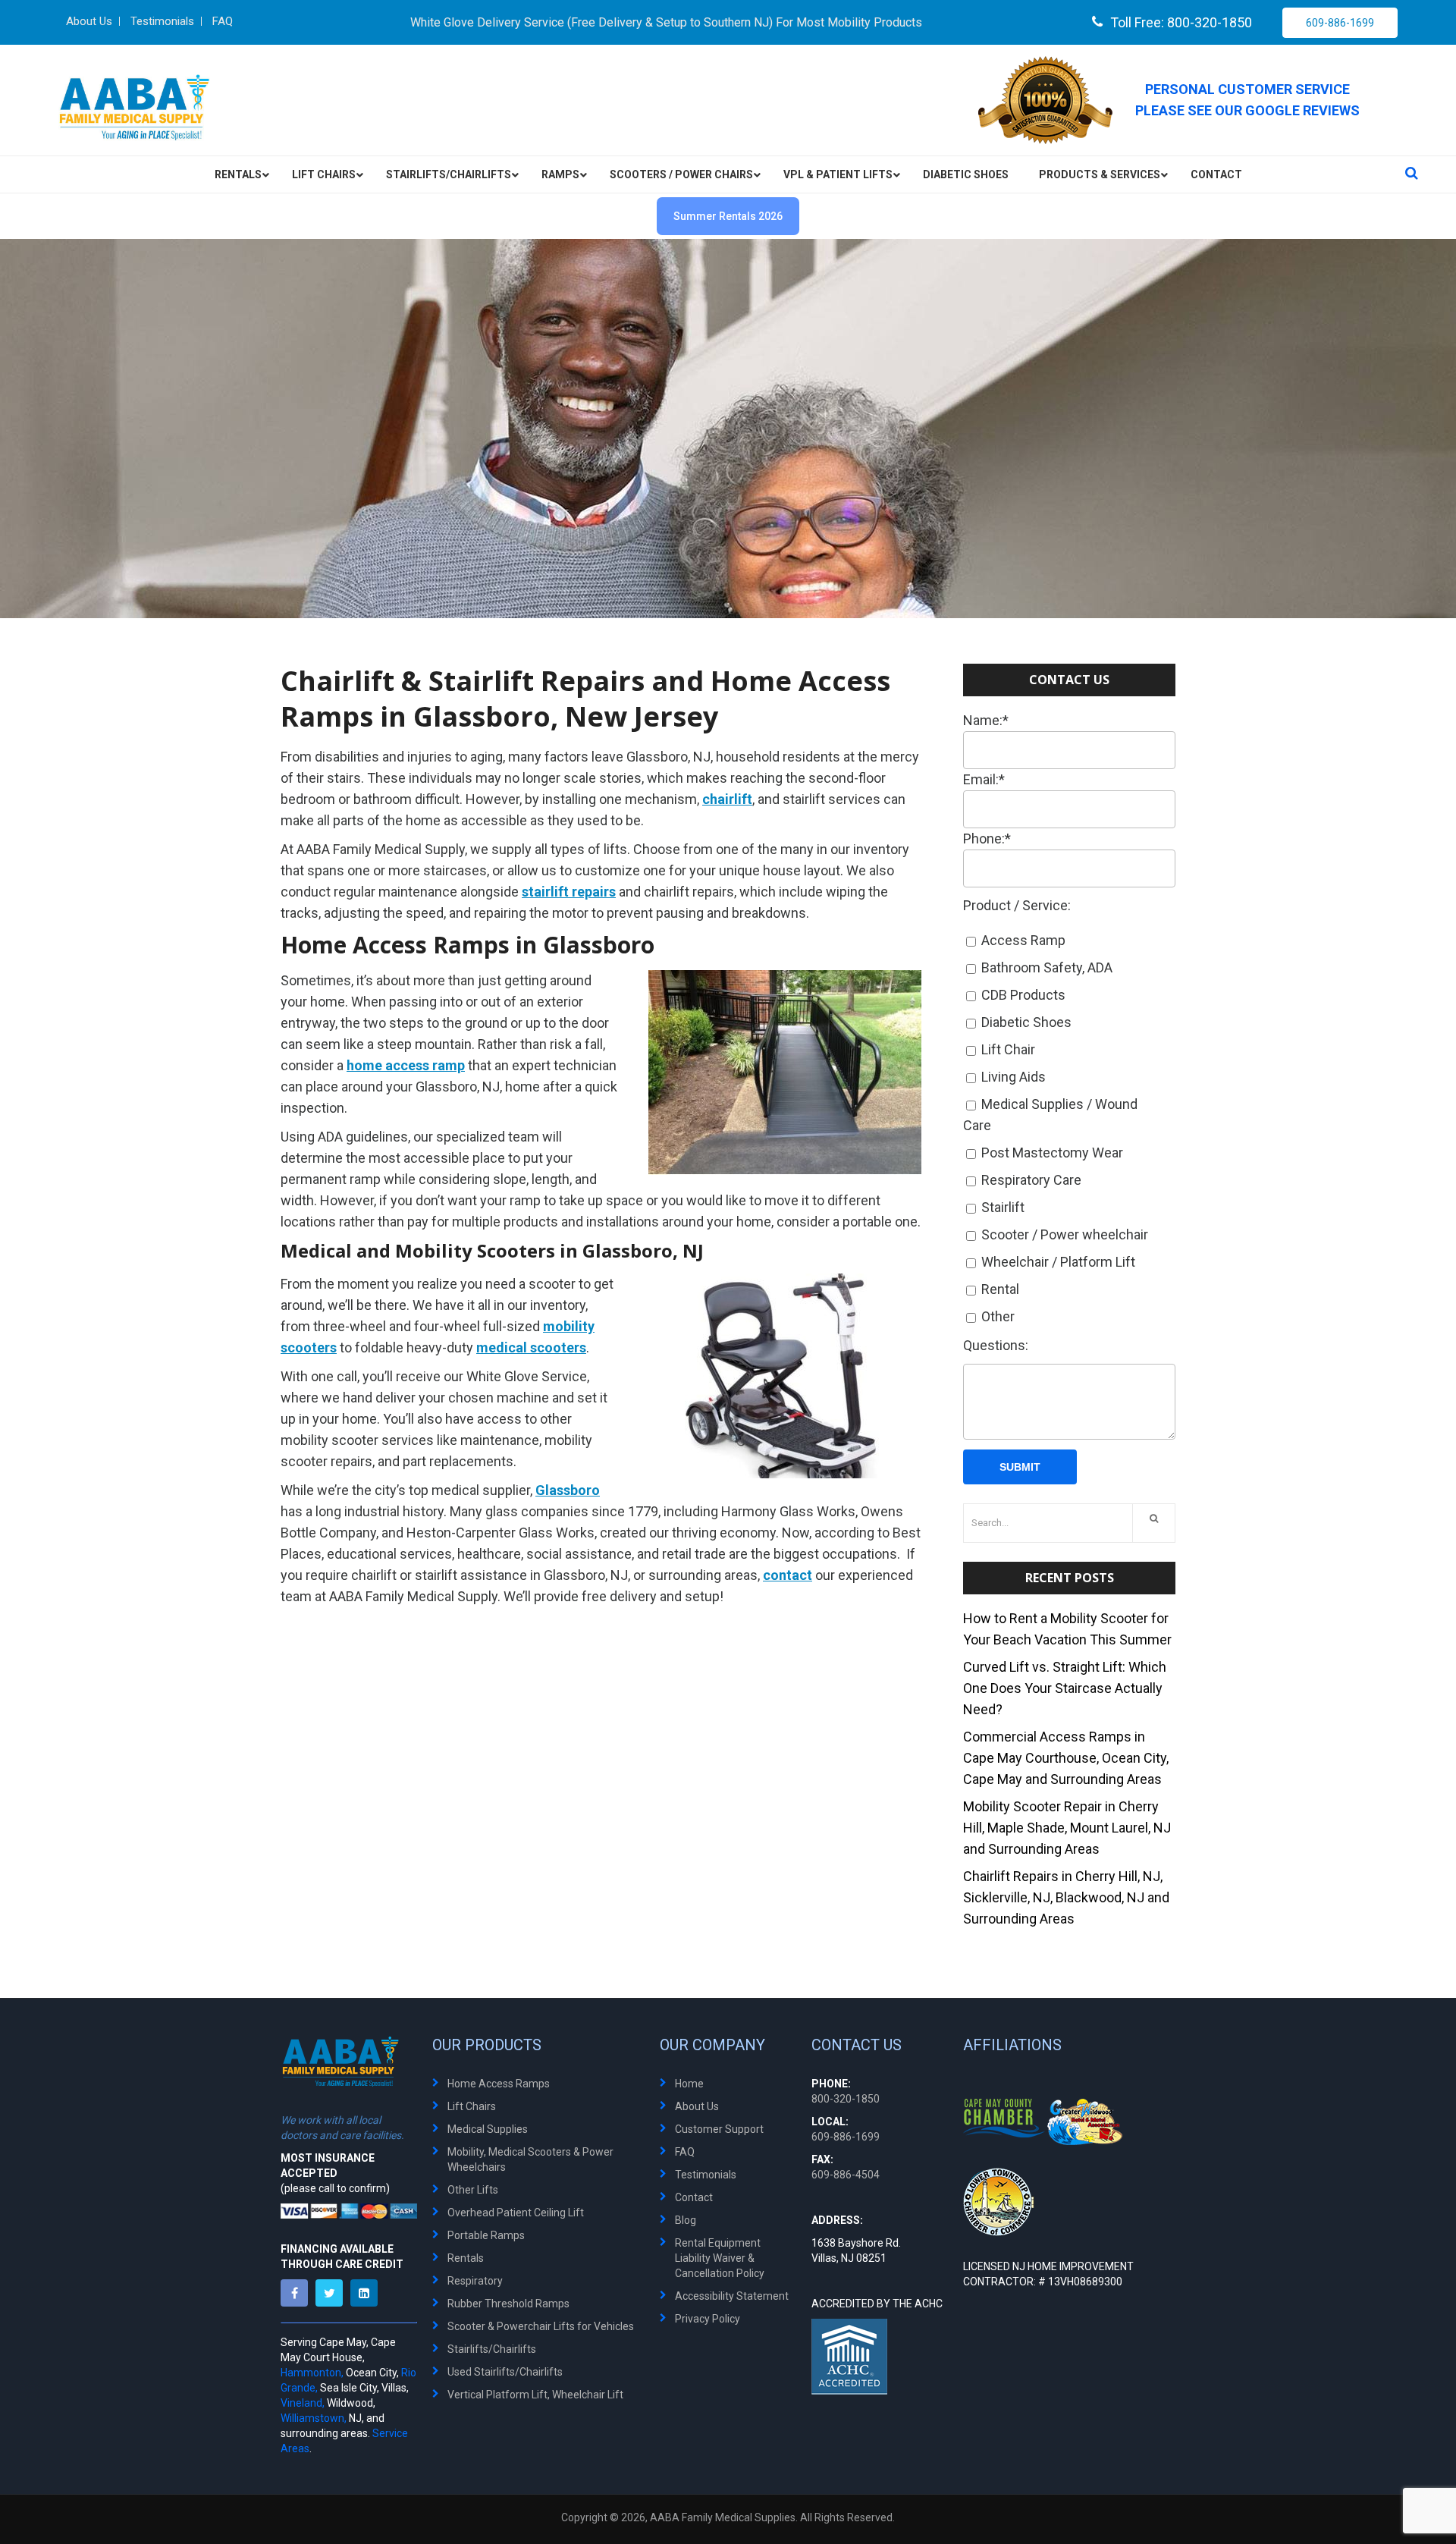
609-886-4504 (846, 2175)
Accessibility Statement (732, 2296)
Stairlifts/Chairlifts (492, 2349)
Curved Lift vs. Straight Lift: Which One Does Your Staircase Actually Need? (1065, 1688)
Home (689, 2084)
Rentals (466, 2258)
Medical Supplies (488, 2129)
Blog (686, 2220)
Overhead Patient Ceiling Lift (516, 2213)
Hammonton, (312, 2373)
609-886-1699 (1340, 23)
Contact (694, 2197)
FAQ (685, 2152)
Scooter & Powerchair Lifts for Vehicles (541, 2326)
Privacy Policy (708, 2319)
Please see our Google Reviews (1247, 110)
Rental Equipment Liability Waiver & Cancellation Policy (720, 2258)
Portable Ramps (486, 2235)
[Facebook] (298, 2293)
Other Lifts (473, 2190)
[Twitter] (333, 2293)
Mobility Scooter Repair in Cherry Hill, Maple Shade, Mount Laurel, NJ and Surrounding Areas (1067, 1828)
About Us (697, 2106)
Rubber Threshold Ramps (508, 2304)
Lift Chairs (472, 2106)
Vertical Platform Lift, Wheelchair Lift (535, 2395)
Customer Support (719, 2129)
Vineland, (303, 2403)
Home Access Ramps (499, 2084)
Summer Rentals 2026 (728, 216)
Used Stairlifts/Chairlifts (505, 2372)
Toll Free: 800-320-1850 (1181, 22)
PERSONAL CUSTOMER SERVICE (1247, 89)
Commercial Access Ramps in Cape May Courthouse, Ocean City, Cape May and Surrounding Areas (1066, 1758)
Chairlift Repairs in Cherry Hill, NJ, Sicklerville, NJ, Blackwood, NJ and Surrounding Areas (1066, 1897)
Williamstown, (314, 2418)
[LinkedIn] (368, 2293)
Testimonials (706, 2175)
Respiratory (475, 2281)
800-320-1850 (846, 2099)
